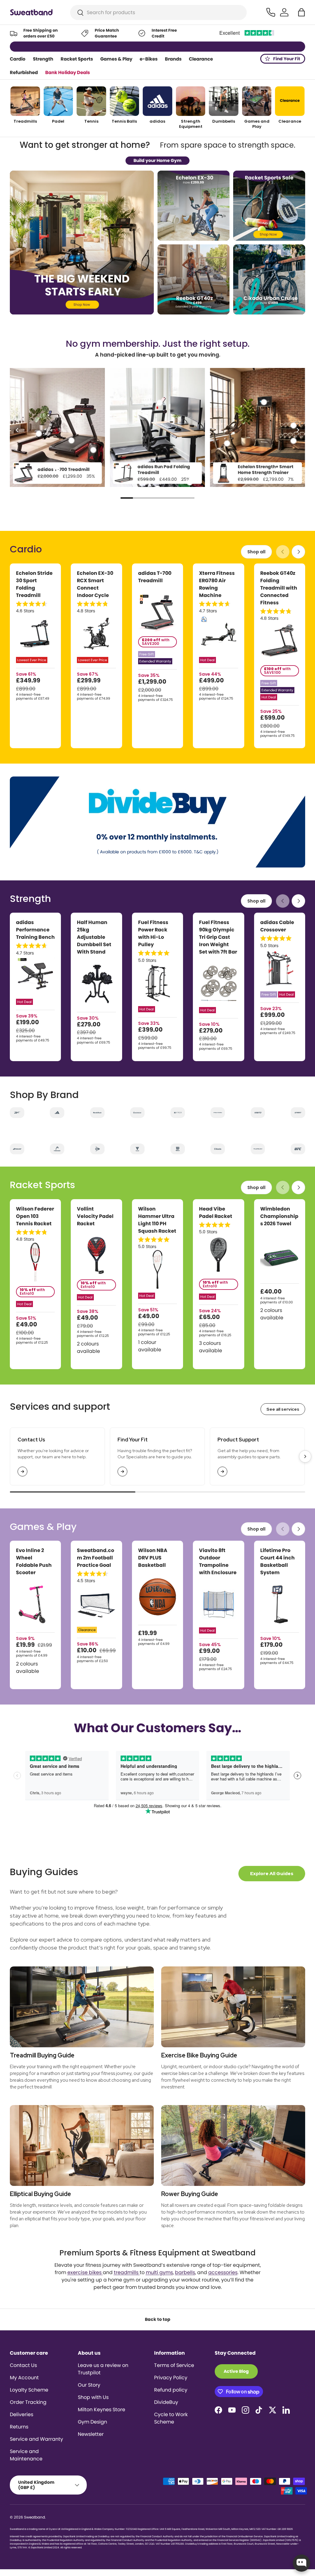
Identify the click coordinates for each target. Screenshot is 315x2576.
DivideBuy (166, 2402)
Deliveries (22, 2414)
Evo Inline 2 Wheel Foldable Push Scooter (34, 1561)
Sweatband (34, 2517)
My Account (24, 2378)
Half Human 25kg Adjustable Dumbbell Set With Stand (94, 937)
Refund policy (171, 2390)
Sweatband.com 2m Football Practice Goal (96, 1558)
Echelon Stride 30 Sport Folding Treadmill (34, 584)
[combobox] (159, 12)
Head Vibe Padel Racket (216, 1213)
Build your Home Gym (157, 160)
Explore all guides (272, 1874)
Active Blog (236, 2371)
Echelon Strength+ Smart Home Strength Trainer (266, 470)
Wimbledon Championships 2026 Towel (279, 1216)
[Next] (297, 430)
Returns (19, 2427)
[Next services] (305, 1456)
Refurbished (24, 72)
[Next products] (298, 552)
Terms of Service (174, 2365)
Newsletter (91, 2434)
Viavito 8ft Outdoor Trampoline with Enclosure (218, 1561)
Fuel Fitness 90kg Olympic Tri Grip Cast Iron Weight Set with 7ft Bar (218, 937)
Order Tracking (28, 2402)
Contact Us (23, 2365)
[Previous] (18, 430)
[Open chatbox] (301, 2563)
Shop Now (185, 46)
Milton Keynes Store (102, 2410)
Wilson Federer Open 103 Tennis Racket (35, 1216)
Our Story (89, 2385)
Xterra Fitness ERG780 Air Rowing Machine (217, 584)
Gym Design (92, 2422)
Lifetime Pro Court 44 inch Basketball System (277, 1561)
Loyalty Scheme (29, 2390)
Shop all (256, 552)
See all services (283, 1409)
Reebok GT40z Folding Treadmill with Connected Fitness (279, 588)
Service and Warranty (36, 2439)
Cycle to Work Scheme (171, 2418)
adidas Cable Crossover (277, 926)
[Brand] (17, 1113)
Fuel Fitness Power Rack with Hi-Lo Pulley (153, 933)
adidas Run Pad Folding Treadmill (164, 470)
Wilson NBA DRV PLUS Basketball (153, 1558)
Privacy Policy (171, 2378)
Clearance (201, 59)
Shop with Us (93, 2397)
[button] (301, 12)
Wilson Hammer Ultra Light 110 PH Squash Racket (157, 1220)
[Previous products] (283, 552)
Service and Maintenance (26, 2455)
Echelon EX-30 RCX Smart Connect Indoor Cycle (95, 584)
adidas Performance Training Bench (35, 930)
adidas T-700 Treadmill (64, 469)
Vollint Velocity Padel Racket (95, 1216)
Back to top (158, 2319)
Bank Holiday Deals (68, 72)
